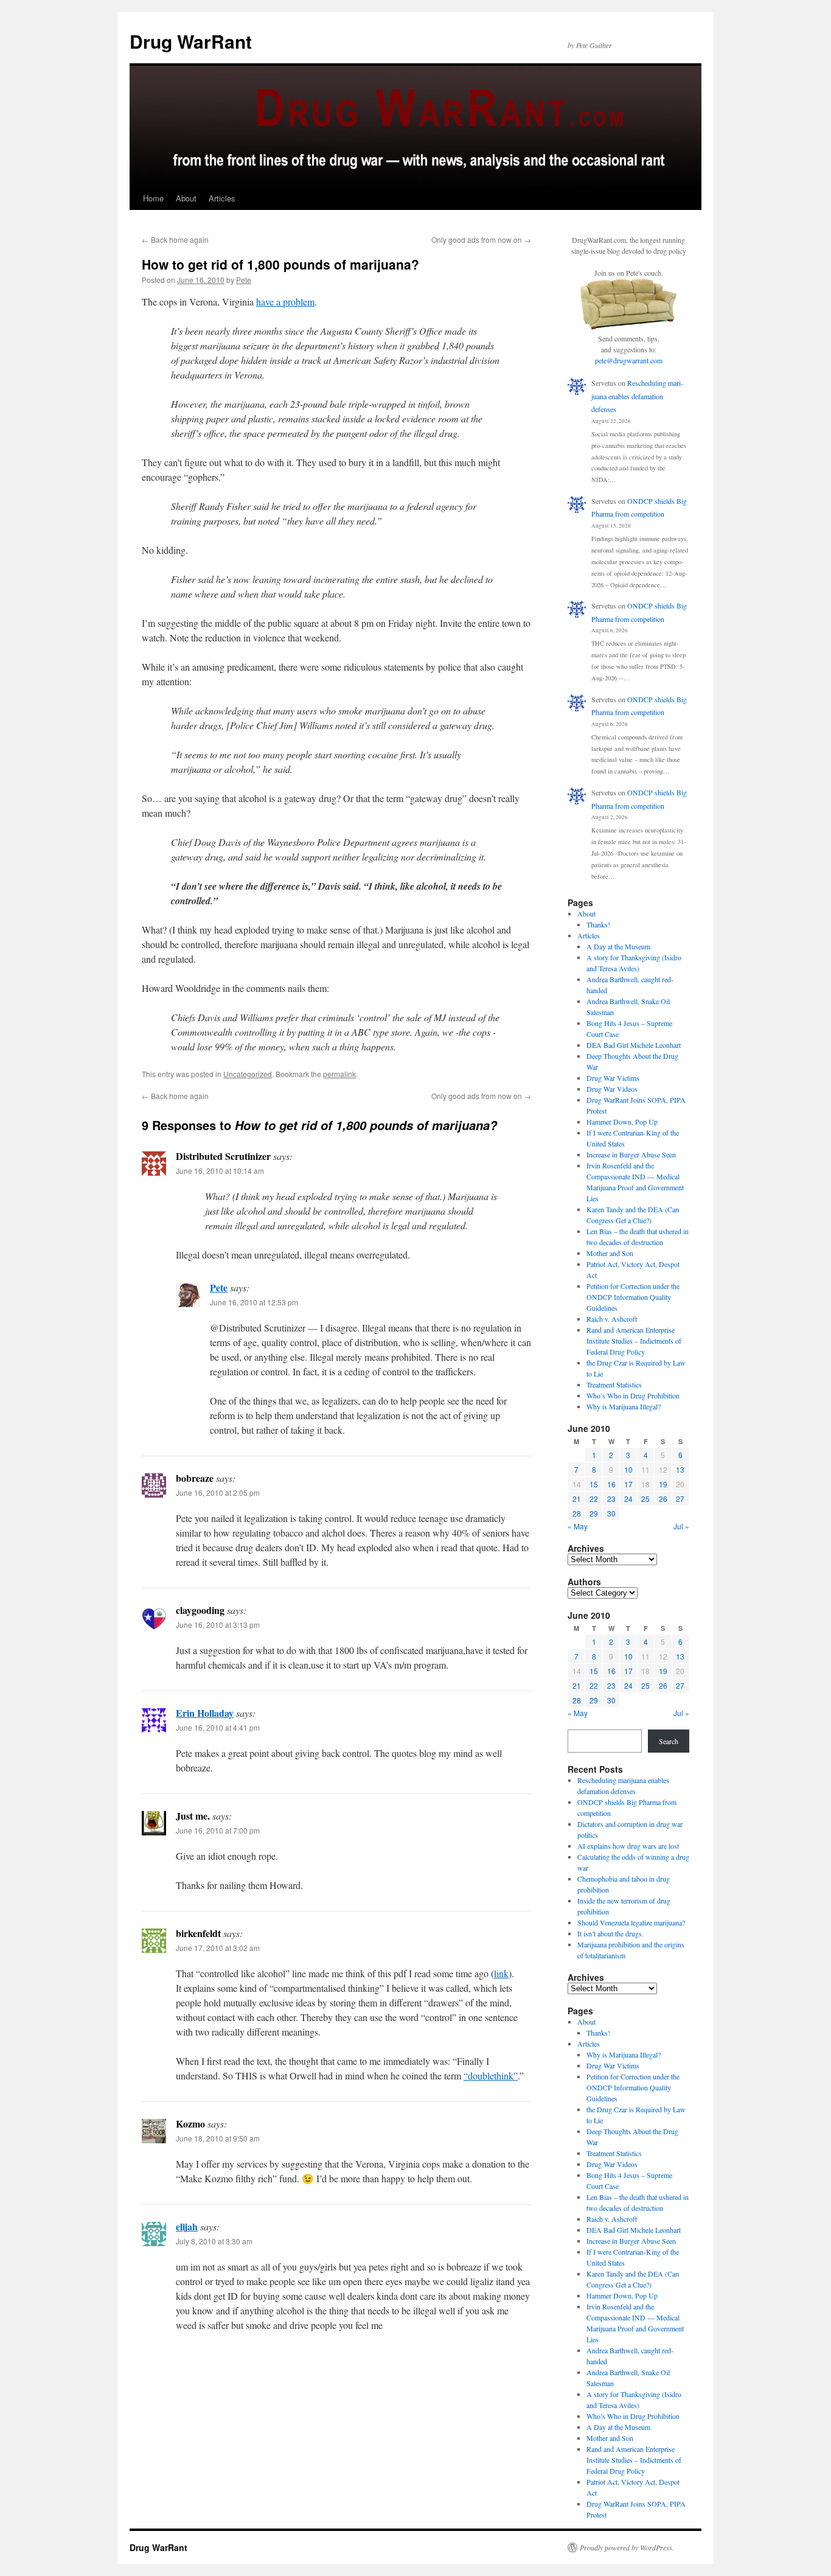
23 (611, 1499)
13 (680, 1469)
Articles (222, 198)
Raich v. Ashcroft (612, 1319)
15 (594, 1484)
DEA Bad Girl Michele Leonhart (634, 1045)
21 (577, 1499)
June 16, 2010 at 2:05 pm (218, 1492)
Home (153, 198)
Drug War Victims (613, 1078)
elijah (187, 2226)
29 (594, 1513)
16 (611, 1484)
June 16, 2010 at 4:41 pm (218, 1727)
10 (628, 1469)
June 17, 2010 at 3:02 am (218, 1948)
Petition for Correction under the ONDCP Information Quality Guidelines (633, 1297)
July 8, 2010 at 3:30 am (214, 2241)
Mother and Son (610, 1253)
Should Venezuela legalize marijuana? (631, 1922)
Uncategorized (248, 1074)
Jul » (681, 1526)
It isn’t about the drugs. (610, 1933)
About (186, 198)
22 (594, 1499)
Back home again (175, 239)
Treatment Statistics (614, 1384)
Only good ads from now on (481, 239)
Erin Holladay (205, 1713)
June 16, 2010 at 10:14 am (220, 1171)
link (501, 1973)
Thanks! (598, 924)
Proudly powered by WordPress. (627, 2547)
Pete (244, 280)
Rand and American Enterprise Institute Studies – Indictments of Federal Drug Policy (634, 1341)
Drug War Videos (612, 1089)
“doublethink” (491, 2075)
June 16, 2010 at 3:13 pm (218, 1625)
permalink (339, 1074)
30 (611, 1513)
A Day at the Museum (618, 946)
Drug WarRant (191, 41)
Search (669, 1741)
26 (663, 1499)
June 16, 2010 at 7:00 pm (218, 1830)
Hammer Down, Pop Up (622, 1122)
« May (578, 1526)
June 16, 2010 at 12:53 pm (254, 1302)
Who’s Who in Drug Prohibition (633, 1395)
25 (645, 1499)
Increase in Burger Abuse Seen (631, 1154)
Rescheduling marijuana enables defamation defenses (637, 396)
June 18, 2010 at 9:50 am (218, 2138)
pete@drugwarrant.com (629, 360)
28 (577, 1513)
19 (663, 1484)
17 (628, 1484)
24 (628, 1499)
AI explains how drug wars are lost (628, 1846)
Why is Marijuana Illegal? (624, 1406)
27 (680, 1499)
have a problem (285, 302)
